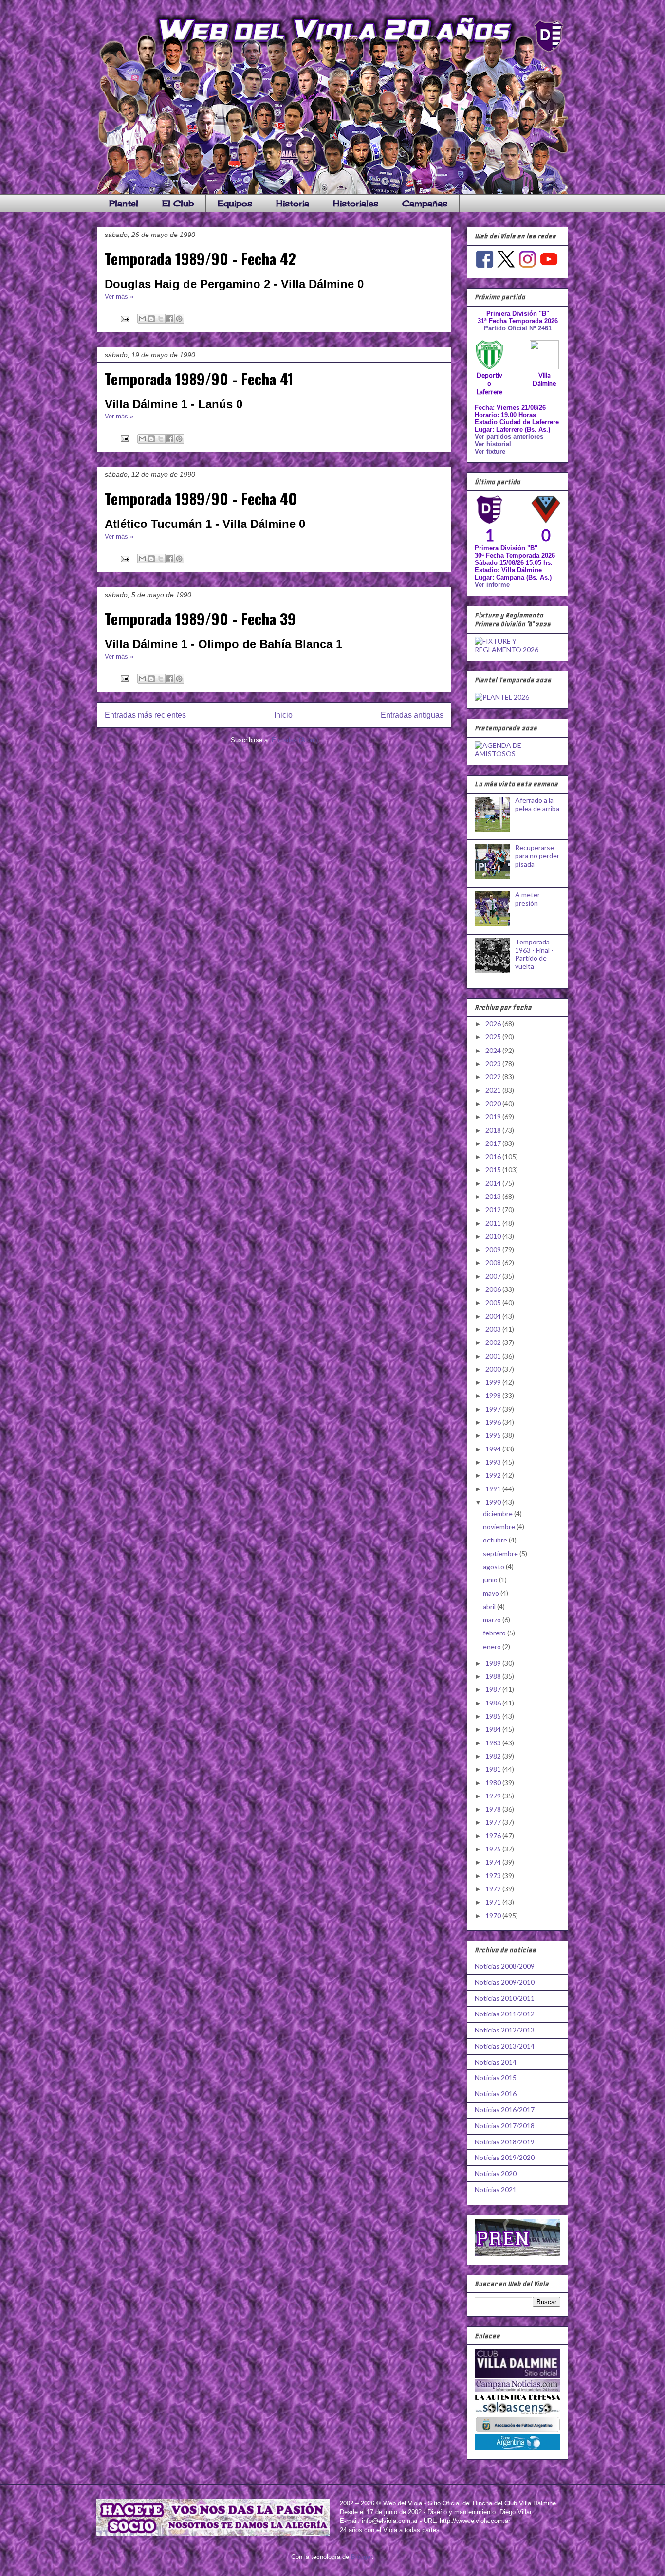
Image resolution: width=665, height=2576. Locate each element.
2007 (494, 1276)
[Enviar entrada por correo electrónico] (124, 318)
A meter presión (527, 899)
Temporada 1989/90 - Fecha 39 (200, 618)
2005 (494, 1302)
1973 (494, 1876)
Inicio (283, 715)
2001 (494, 1356)
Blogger (361, 2557)
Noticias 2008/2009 (505, 1966)
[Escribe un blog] (151, 319)
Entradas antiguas (412, 715)
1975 (494, 1849)
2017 (494, 1143)
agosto (494, 1567)
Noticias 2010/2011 (505, 1998)
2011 (494, 1223)
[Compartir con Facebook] (170, 319)
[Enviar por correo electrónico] (142, 319)
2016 (494, 1156)
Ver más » (119, 297)
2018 (494, 1130)
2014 (494, 1183)
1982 (494, 1756)
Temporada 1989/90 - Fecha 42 (200, 258)
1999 (494, 1382)
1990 (494, 1502)
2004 (494, 1316)
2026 (494, 1024)
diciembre (499, 1514)
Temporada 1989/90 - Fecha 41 (199, 379)
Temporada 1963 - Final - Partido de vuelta (534, 954)
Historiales (356, 203)
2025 (494, 1037)
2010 (494, 1236)
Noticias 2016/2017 (505, 2110)
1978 (494, 1809)
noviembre (500, 1527)
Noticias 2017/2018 (505, 2126)
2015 (494, 1170)
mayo (492, 1593)
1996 (494, 1422)
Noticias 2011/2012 (505, 2014)
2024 (494, 1050)
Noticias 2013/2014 (505, 2046)
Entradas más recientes (145, 715)
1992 (494, 1475)
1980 (494, 1783)
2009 (494, 1249)
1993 (494, 1462)
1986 (494, 1703)
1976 (494, 1836)
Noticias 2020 (496, 2173)
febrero (495, 1633)
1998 (494, 1395)
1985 (494, 1716)
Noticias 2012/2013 (505, 2030)
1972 (494, 1889)
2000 (494, 1369)
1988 (494, 1676)
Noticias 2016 (496, 2094)
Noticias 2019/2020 (505, 2157)
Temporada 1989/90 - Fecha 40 (201, 498)
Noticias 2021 (496, 2189)
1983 (494, 1743)
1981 (494, 1769)
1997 (494, 1409)
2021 (494, 1090)
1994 (494, 1449)
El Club (178, 203)
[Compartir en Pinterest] (179, 319)
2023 (494, 1063)
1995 (494, 1435)
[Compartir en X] (161, 319)
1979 (494, 1796)
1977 (494, 1822)
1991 (494, 1489)
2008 (494, 1262)
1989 (494, 1663)
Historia (293, 203)
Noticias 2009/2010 (505, 1982)
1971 (494, 1902)
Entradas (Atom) (295, 740)
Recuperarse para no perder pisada (537, 856)
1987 (494, 1689)
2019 (494, 1116)
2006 (494, 1289)
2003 (494, 1329)
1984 (494, 1729)
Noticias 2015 (496, 2077)
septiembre (501, 1553)
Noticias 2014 (496, 2062)
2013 (494, 1196)
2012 (494, 1209)
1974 (494, 1862)
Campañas (425, 203)
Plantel (124, 203)
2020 (494, 1103)
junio (491, 1580)
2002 (494, 1342)
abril (490, 1606)
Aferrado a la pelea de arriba (537, 804)
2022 (494, 1077)
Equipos (235, 203)
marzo (493, 1620)
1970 (494, 1915)
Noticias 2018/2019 (505, 2142)
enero (493, 1646)
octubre (496, 1540)
